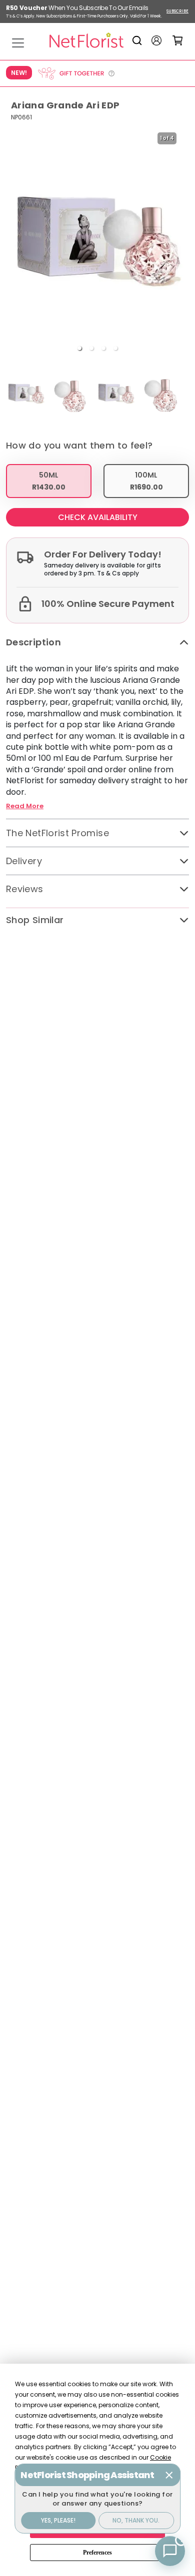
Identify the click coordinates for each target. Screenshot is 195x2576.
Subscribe (177, 11)
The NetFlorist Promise (57, 833)
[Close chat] (169, 2475)
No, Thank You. (136, 2520)
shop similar (35, 920)
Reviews (25, 889)
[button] (79, 348)
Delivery (24, 861)
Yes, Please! (58, 2520)
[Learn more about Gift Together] (76, 73)
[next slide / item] (182, 242)
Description (33, 642)
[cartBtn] (178, 40)
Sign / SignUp (156, 40)
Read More (25, 806)
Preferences (97, 2553)
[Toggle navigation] (18, 43)
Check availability (98, 517)
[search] (139, 40)
